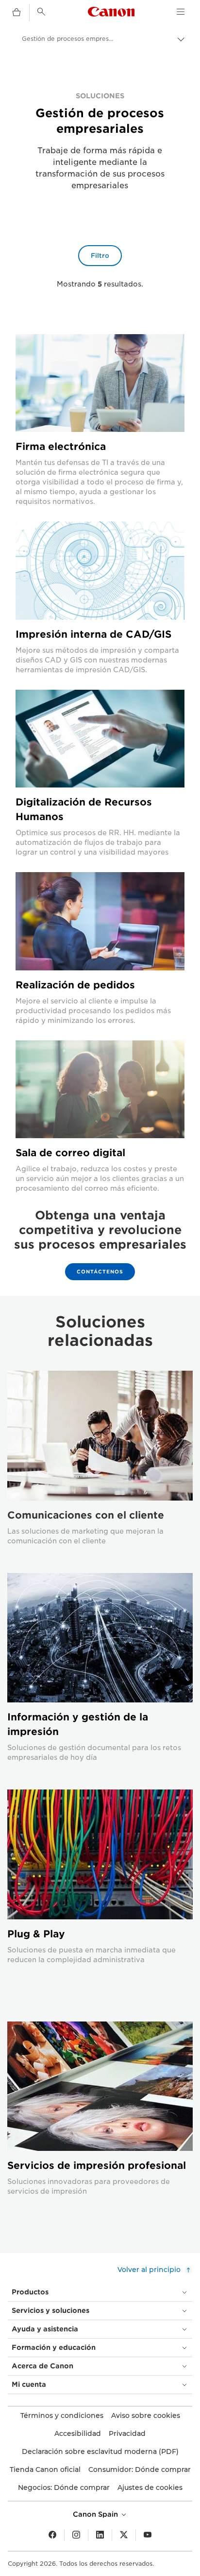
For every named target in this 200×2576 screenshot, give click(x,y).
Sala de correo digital (70, 1153)
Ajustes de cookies (150, 2487)
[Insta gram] (76, 2535)
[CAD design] (100, 570)
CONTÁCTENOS (100, 1271)
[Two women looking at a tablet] (100, 1089)
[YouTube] (148, 2535)
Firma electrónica (61, 447)
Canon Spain (96, 2514)
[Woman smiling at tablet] (100, 383)
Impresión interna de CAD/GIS (93, 634)
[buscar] (41, 12)
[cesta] (17, 13)
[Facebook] (52, 2535)
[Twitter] (124, 2535)
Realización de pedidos (75, 985)
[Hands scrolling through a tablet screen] (100, 739)
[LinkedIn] (100, 2535)
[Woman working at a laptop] (100, 921)
